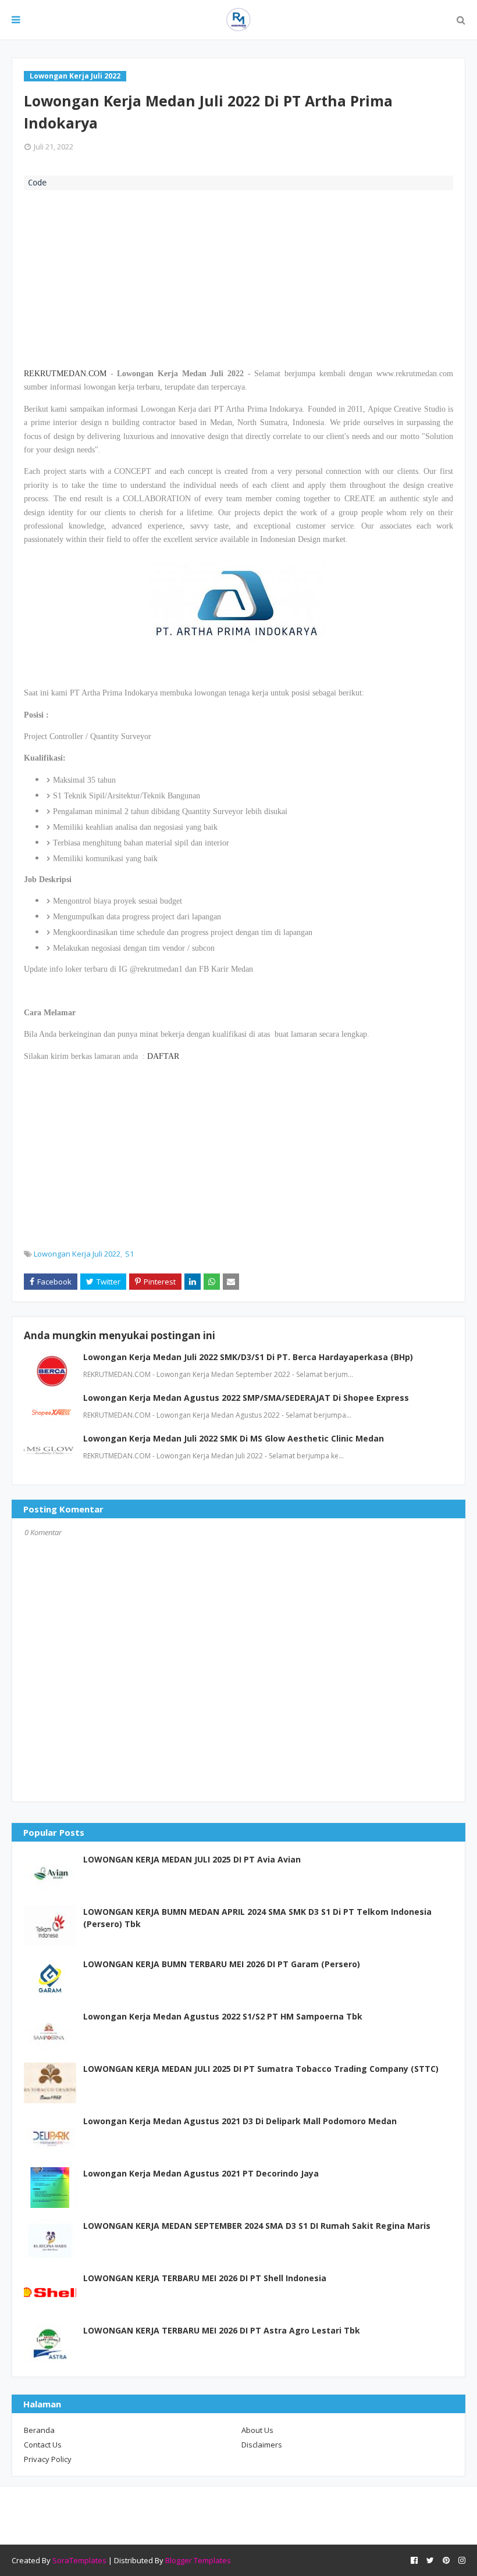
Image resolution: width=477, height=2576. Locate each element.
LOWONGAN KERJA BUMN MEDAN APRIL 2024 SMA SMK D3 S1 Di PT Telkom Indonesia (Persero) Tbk (257, 1918)
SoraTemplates (79, 2560)
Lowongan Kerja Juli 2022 (77, 1254)
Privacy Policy (48, 2459)
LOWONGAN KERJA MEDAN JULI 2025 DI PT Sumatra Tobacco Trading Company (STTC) (261, 2069)
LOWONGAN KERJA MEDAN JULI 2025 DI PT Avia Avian (192, 1859)
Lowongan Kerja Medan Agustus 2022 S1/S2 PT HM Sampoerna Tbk (223, 2016)
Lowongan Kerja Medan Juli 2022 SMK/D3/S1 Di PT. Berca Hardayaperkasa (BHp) (248, 1357)
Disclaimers (262, 2445)
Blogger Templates (198, 2560)
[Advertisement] (238, 277)
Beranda (39, 2430)
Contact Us (43, 2445)
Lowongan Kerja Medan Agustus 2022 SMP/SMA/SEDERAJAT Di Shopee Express (246, 1398)
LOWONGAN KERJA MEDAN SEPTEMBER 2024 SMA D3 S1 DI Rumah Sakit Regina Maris (257, 2226)
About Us (257, 2430)
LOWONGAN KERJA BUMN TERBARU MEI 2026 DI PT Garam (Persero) (222, 1964)
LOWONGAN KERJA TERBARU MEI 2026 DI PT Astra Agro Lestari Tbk (222, 2330)
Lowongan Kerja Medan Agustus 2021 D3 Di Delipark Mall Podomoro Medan (240, 2121)
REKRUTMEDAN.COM (65, 374)
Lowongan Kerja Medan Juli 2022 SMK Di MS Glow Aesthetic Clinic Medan (234, 1438)
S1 (129, 1254)
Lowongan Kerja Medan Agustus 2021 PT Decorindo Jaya (201, 2173)
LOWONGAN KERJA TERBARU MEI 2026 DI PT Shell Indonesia (205, 2278)
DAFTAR (163, 1056)
